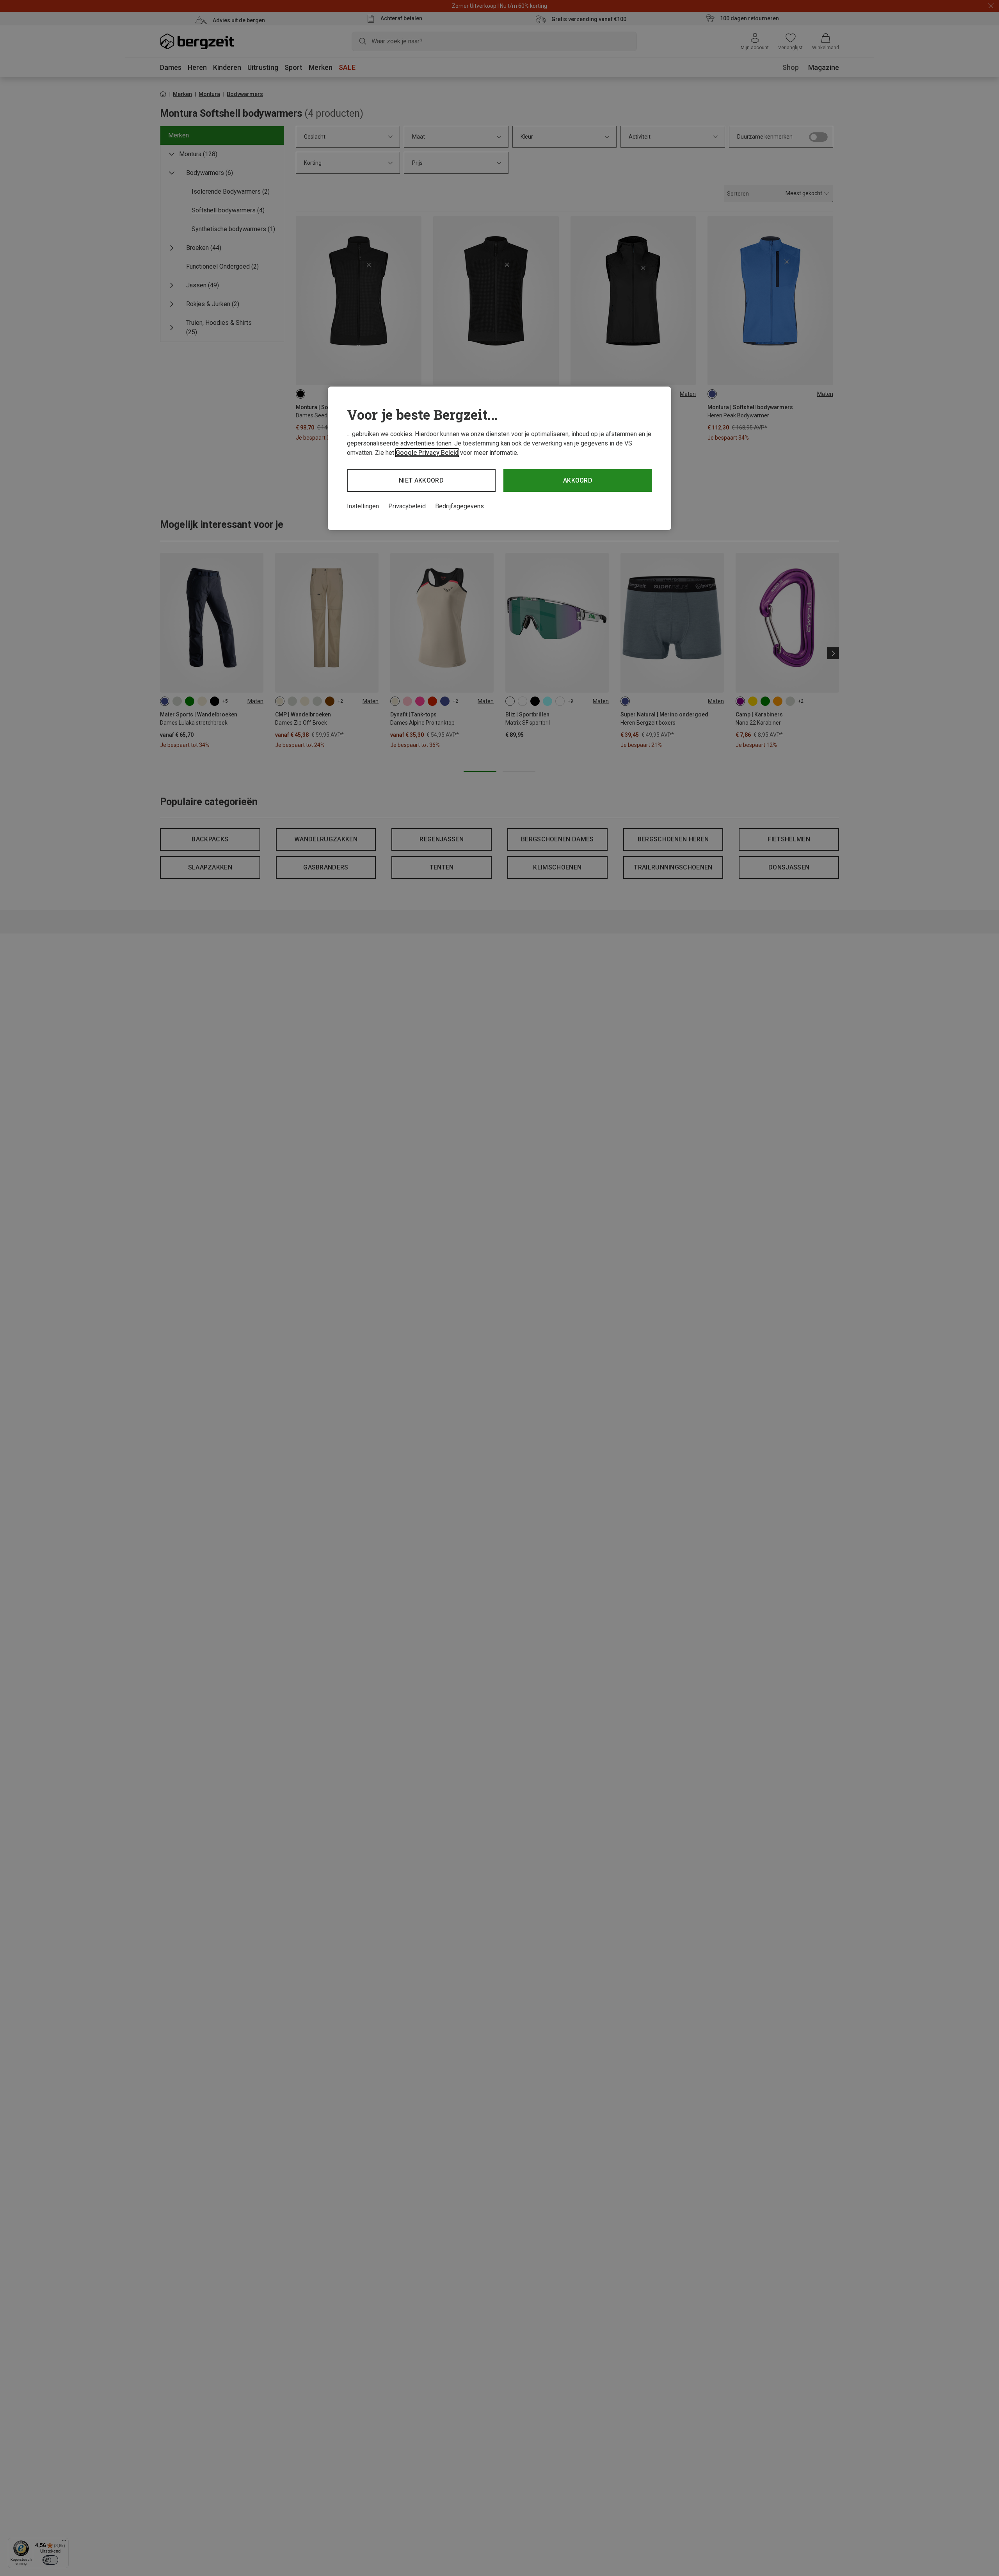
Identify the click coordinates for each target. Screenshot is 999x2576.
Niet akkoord (421, 480)
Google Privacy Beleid (427, 453)
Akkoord (578, 480)
